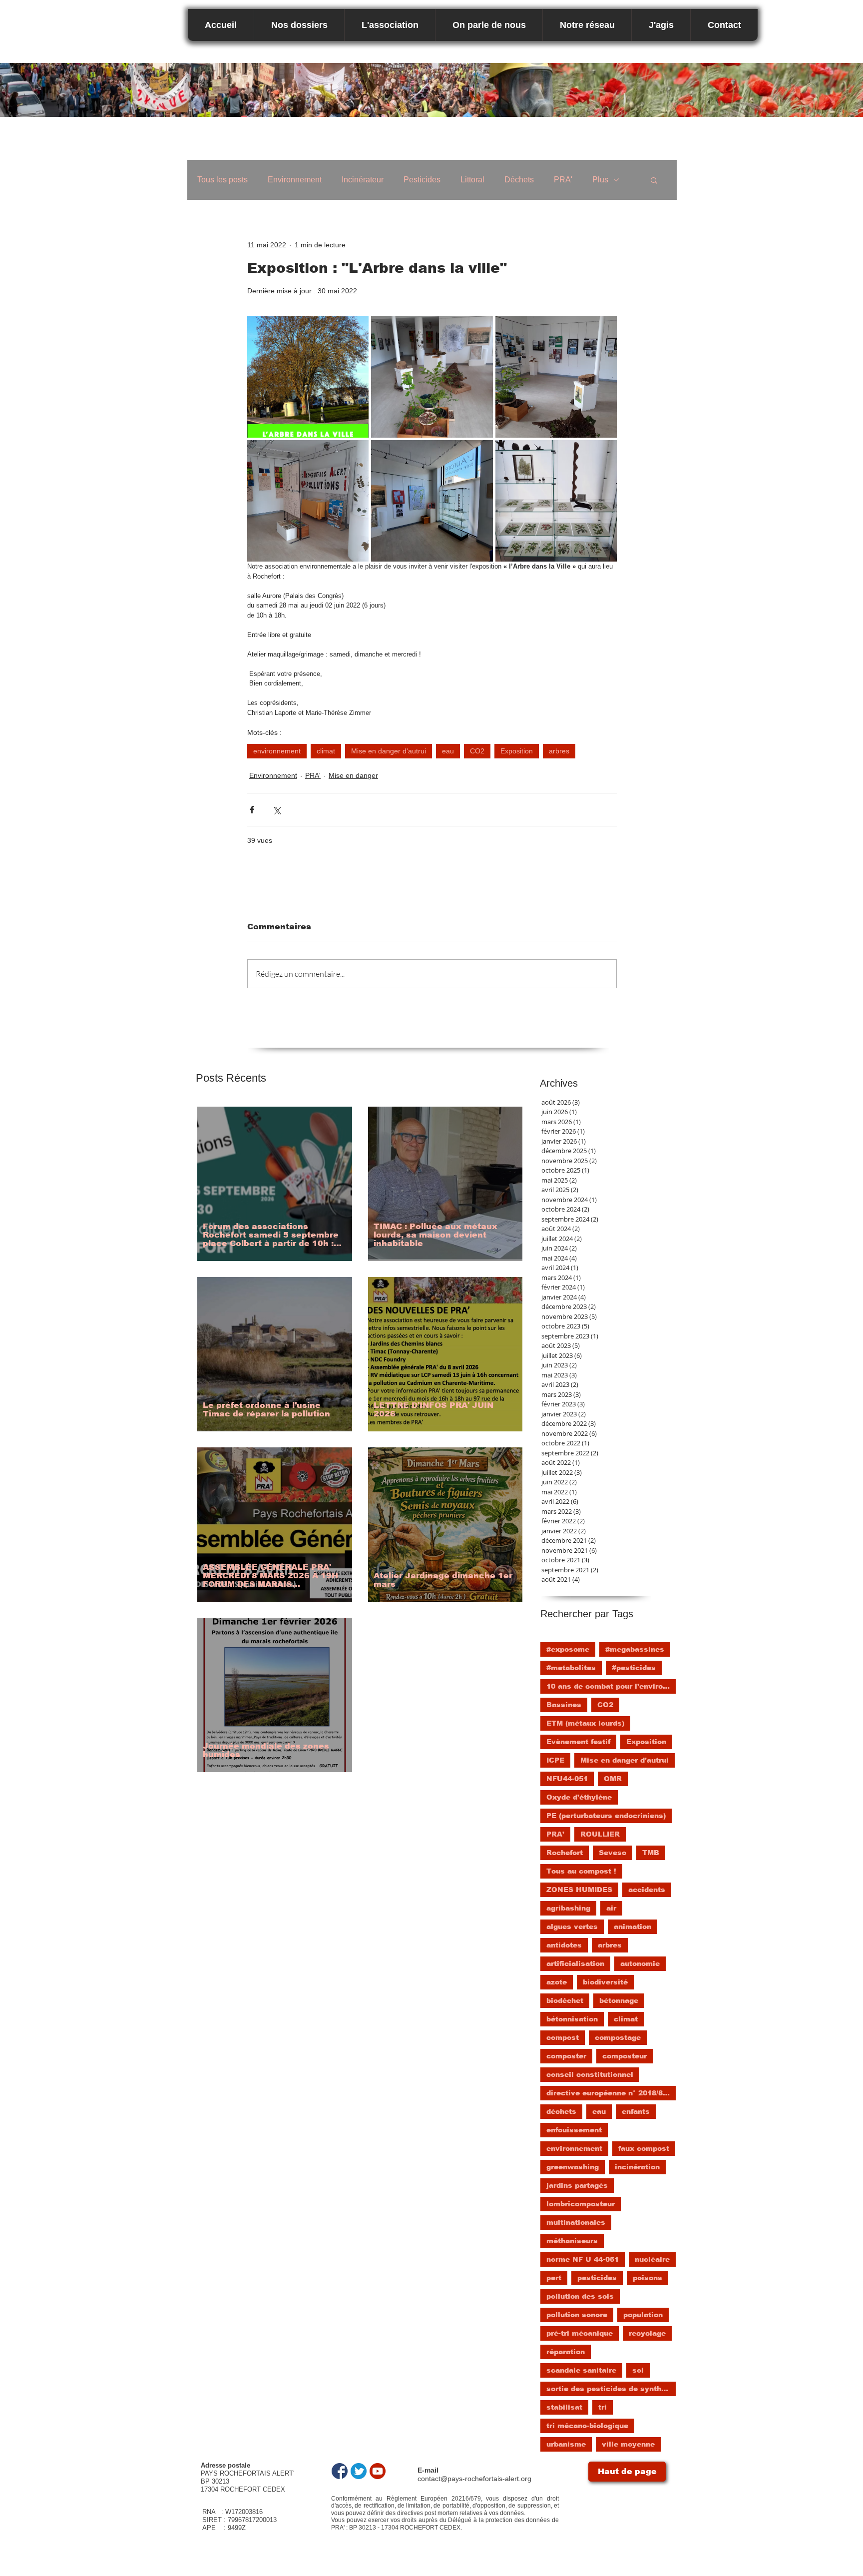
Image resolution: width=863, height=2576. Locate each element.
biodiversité (605, 1982)
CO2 (477, 751)
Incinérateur (363, 180)
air (611, 1908)
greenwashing (573, 2167)
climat (326, 751)
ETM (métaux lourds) (585, 1723)
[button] (654, 180)
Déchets (519, 180)
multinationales (576, 2222)
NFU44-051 (567, 1779)
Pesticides (422, 180)
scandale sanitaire (581, 2370)
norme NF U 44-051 (583, 2259)
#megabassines (635, 1649)
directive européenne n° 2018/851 (609, 2093)
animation (633, 1927)
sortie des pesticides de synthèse (611, 2389)
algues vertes (572, 1927)
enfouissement (574, 2130)
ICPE (555, 1760)
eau (448, 751)
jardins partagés (577, 2185)
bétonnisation (572, 2019)
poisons (647, 2278)
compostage (618, 2037)
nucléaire (652, 2259)
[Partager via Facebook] (252, 810)
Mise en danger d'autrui (389, 751)
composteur (625, 2056)
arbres (559, 751)
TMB (651, 1853)
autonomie (640, 1963)
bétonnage (619, 2000)
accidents (647, 1890)
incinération (637, 2167)
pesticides (597, 2278)
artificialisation (575, 1963)
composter (566, 2056)
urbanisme (566, 2444)
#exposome (568, 1649)
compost (563, 2037)
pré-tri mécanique (580, 2333)
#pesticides (634, 1668)
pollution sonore (577, 2315)
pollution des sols (580, 2296)
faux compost (644, 2148)
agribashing (568, 1908)
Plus (600, 180)
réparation (566, 2352)
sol (638, 2370)
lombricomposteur (581, 2204)
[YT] (378, 2471)
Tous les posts (222, 180)
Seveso (613, 1853)
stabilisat (564, 2407)
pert (554, 2278)
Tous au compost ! (581, 1871)
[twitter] (359, 2471)
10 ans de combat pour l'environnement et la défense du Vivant (611, 1686)
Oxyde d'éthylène (579, 1797)
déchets (561, 2111)
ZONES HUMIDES (579, 1890)
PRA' (563, 180)
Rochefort (565, 1853)
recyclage (647, 2333)
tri (603, 2407)
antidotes (564, 1945)
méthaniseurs (572, 2241)
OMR (613, 1779)
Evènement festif (578, 1742)
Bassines (564, 1705)
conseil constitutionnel (590, 2074)
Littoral (472, 180)
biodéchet (565, 2000)
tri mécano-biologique (587, 2426)
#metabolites (571, 1668)
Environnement (295, 180)
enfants (636, 2111)
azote (557, 1982)
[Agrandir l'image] (308, 377)
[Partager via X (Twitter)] (276, 810)
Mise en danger (353, 775)
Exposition (517, 751)
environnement (277, 751)
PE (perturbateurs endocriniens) (606, 1816)
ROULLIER (600, 1834)
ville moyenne (628, 2444)
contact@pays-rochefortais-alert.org (474, 2479)
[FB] (340, 2471)
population (643, 2315)
